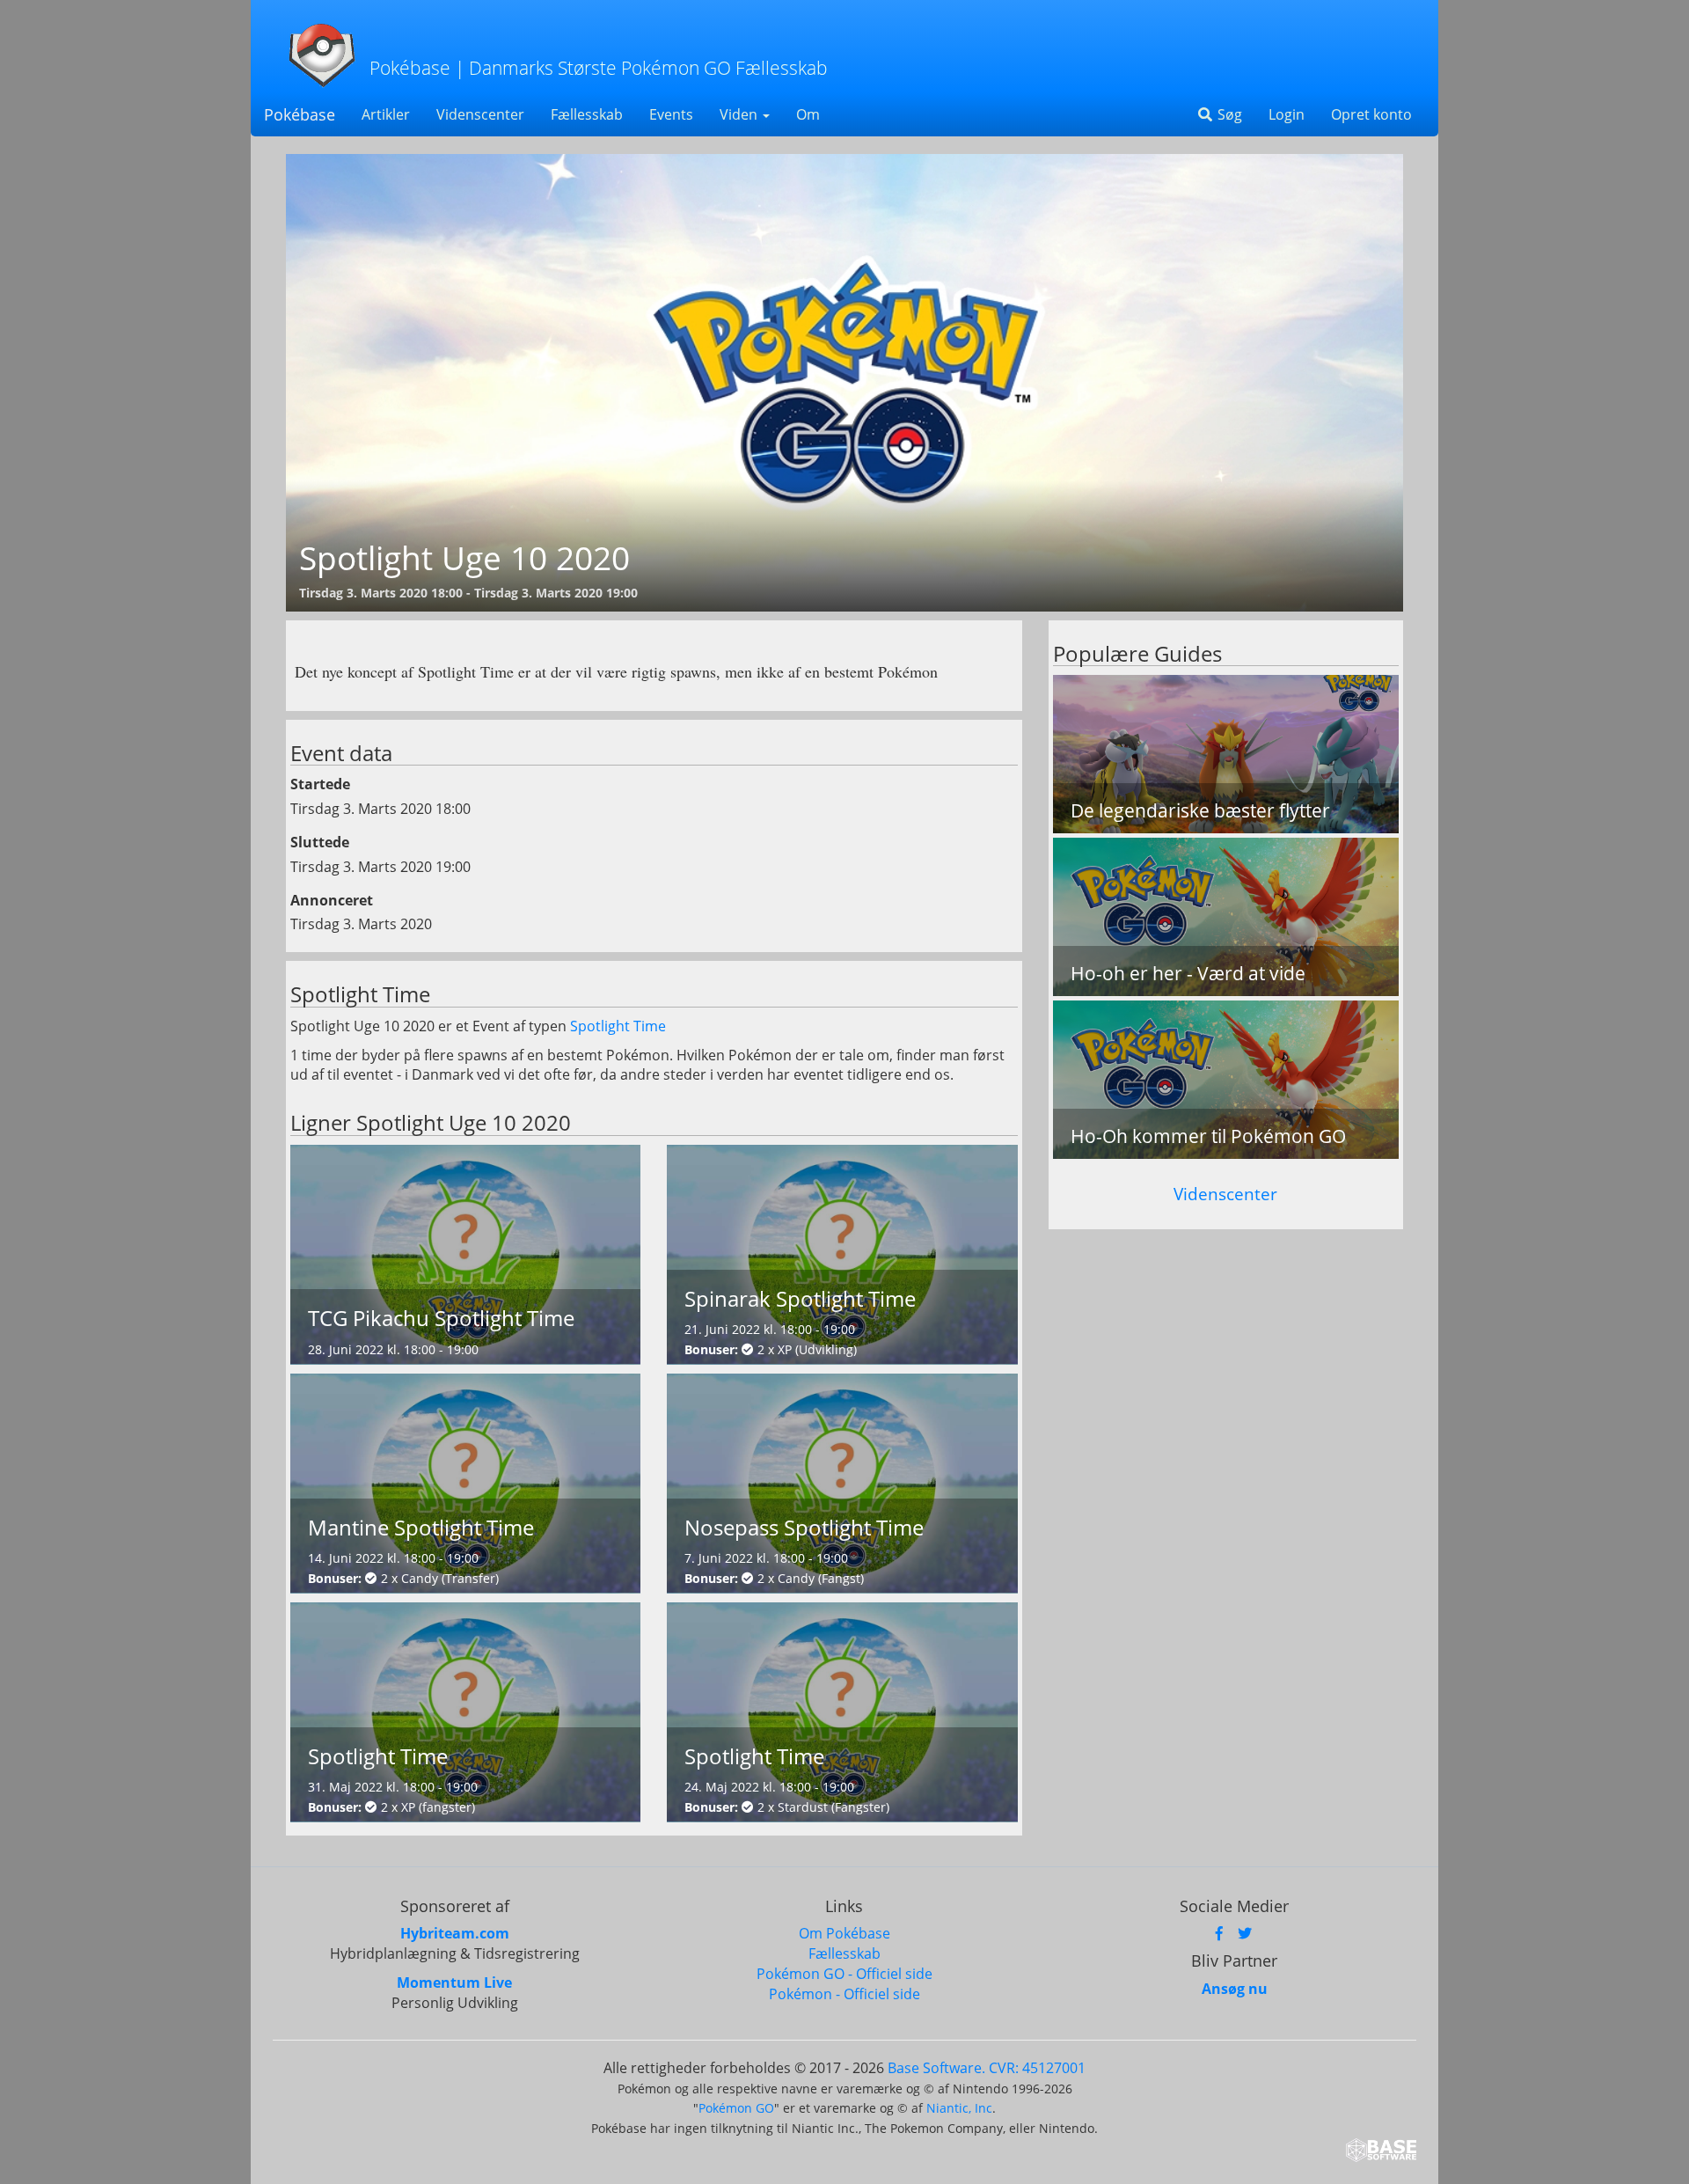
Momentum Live (454, 1982)
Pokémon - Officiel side (844, 1994)
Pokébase (300, 114)
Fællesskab (587, 114)
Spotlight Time (618, 1026)
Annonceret (332, 900)
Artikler (386, 114)
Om (808, 114)
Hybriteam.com (455, 1933)
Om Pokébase (844, 1933)
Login (1287, 114)
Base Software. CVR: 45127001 (987, 2068)
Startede (320, 784)
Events (671, 114)
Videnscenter (480, 114)
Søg (1228, 114)
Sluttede (320, 842)
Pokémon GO (736, 2108)
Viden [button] (740, 114)
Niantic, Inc (959, 2108)
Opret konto (1371, 114)
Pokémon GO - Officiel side (844, 1974)
